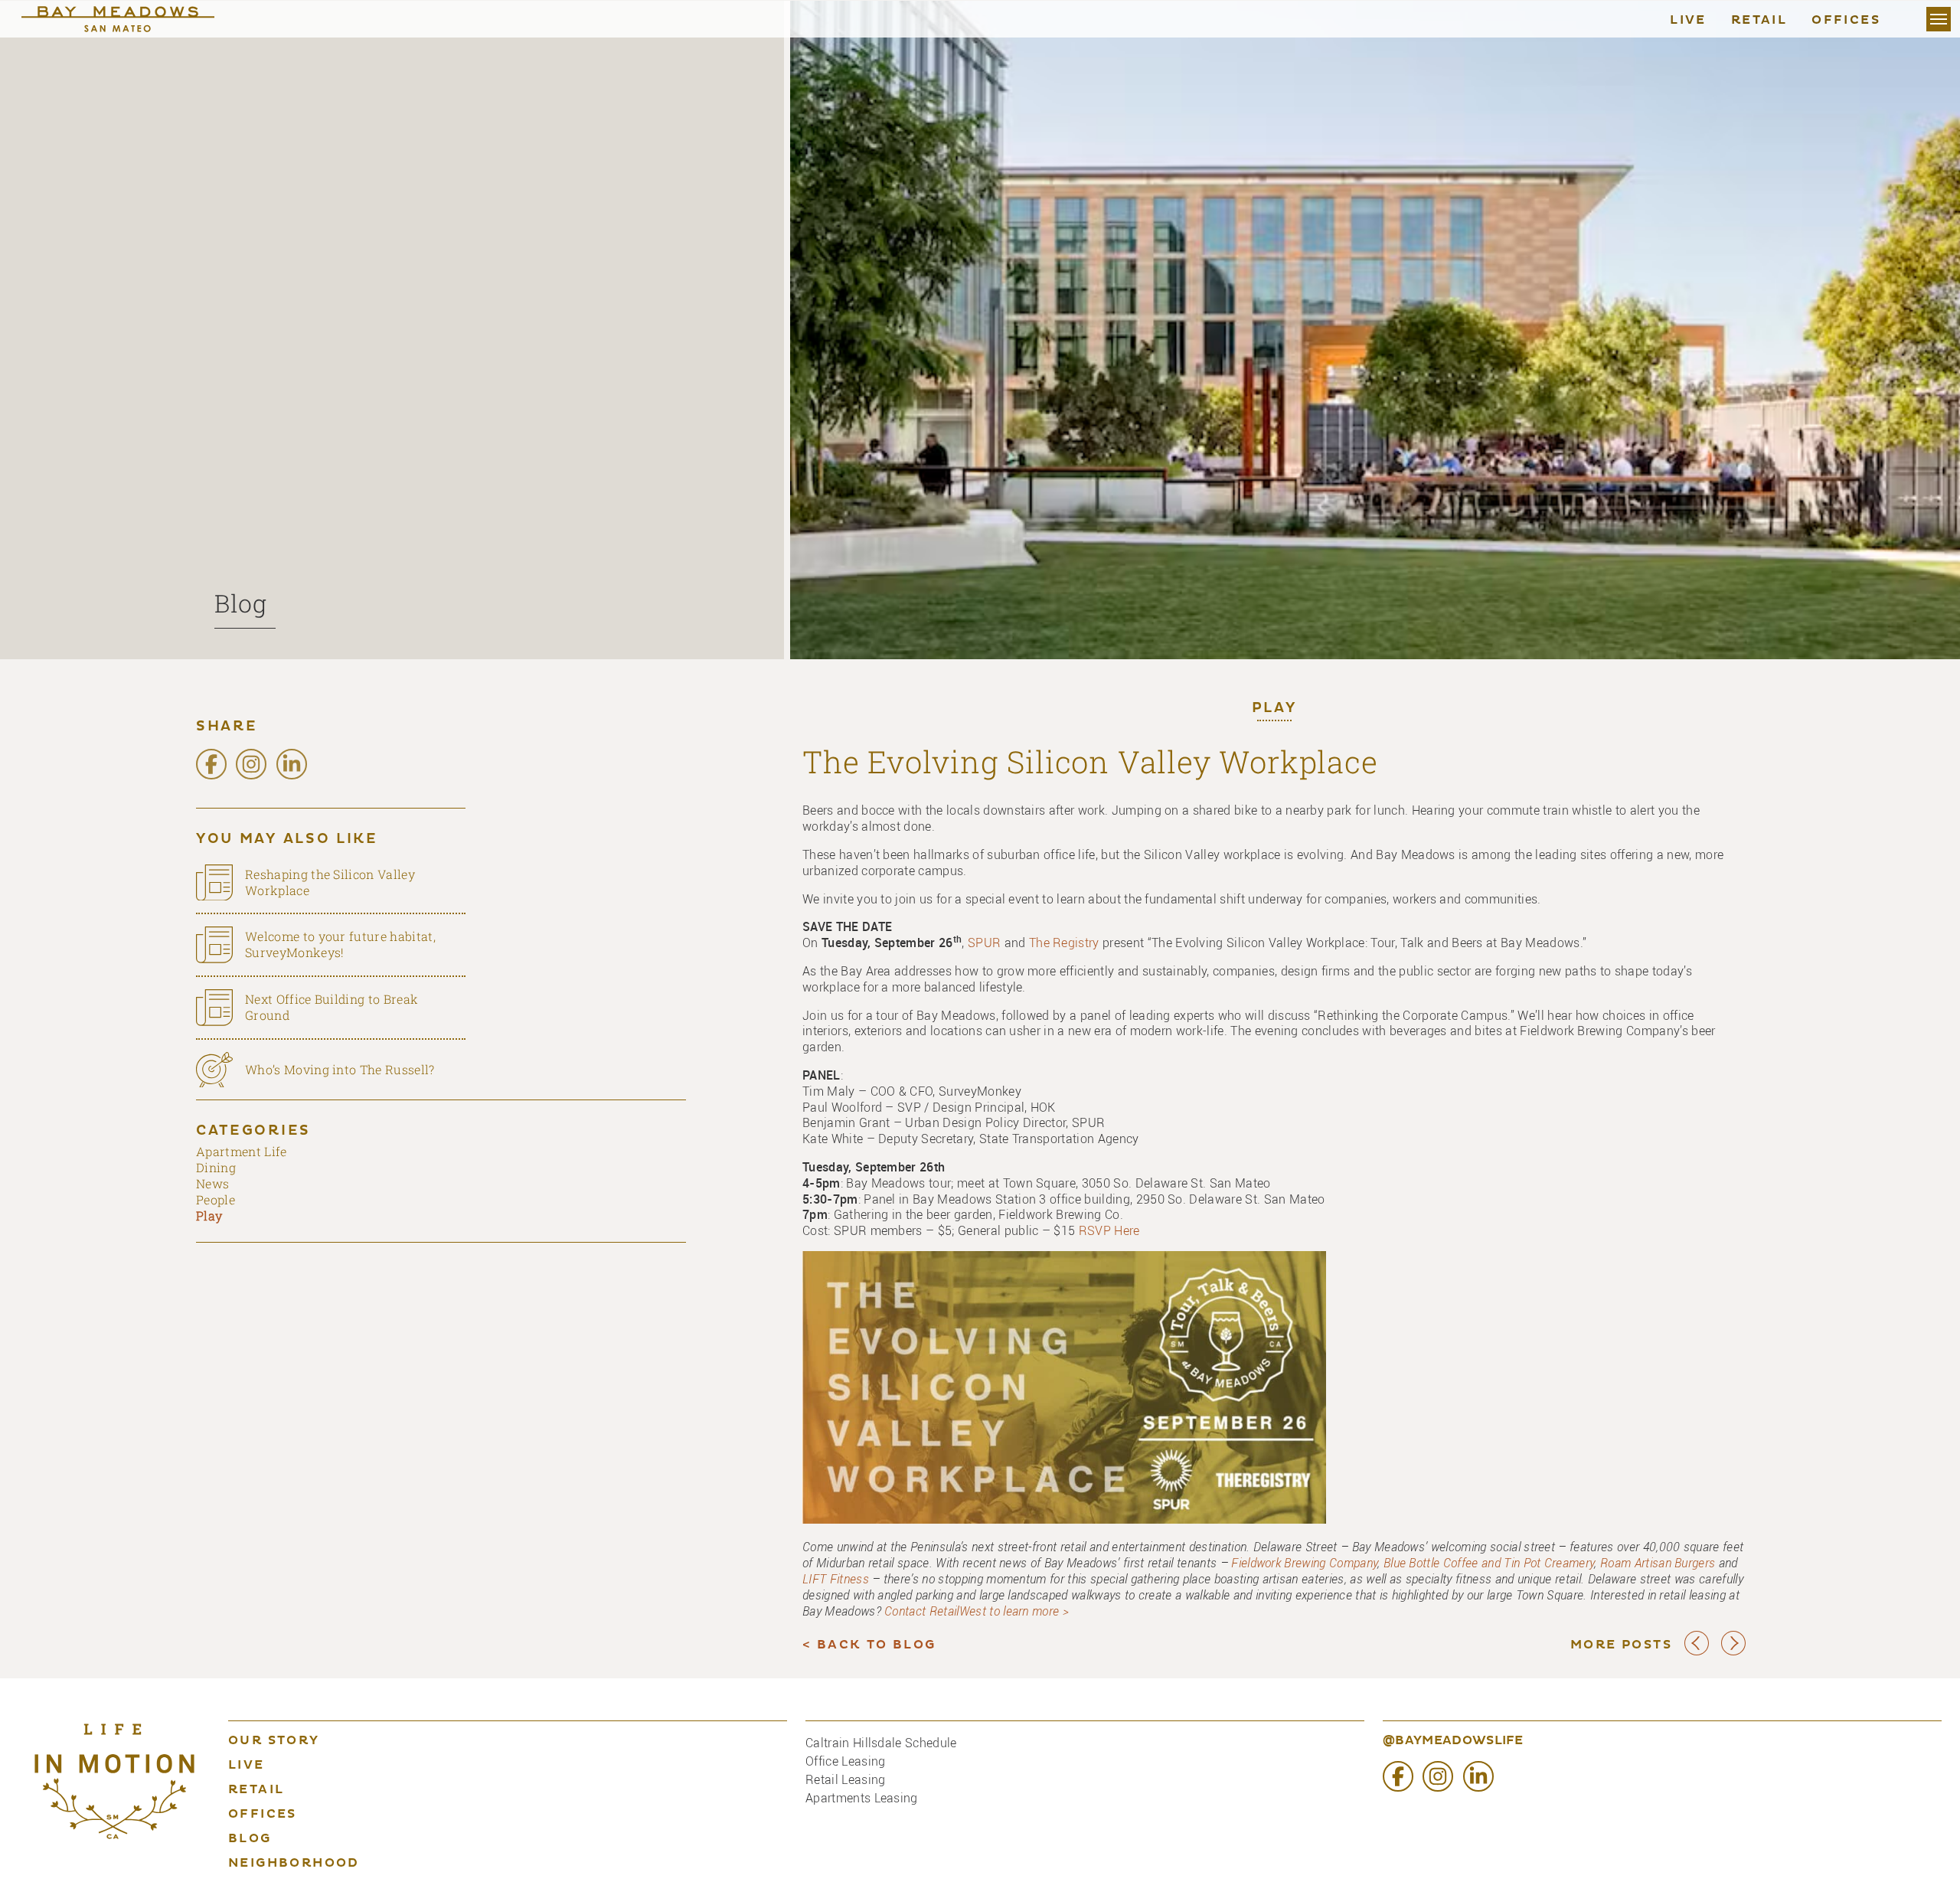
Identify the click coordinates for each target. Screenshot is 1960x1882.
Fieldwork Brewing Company (1304, 1563)
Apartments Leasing (862, 1798)
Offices (1846, 21)
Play (1274, 709)
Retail (1759, 21)
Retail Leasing (845, 1779)
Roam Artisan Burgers (1658, 1563)
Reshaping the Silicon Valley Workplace (330, 882)
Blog (241, 603)
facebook (211, 764)
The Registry (1064, 943)
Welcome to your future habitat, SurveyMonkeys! (340, 944)
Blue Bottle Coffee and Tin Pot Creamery (1489, 1563)
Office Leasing (845, 1761)
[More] (1939, 19)
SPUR (984, 943)
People (216, 1199)
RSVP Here (1109, 1230)
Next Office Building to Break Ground (332, 1007)
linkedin (292, 764)
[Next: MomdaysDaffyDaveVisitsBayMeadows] (1733, 1652)
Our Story (274, 1741)
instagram (251, 764)
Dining (216, 1167)
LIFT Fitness (836, 1579)
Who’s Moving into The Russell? (340, 1069)
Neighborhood (294, 1864)
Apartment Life (241, 1151)
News (212, 1183)
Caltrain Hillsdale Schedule (881, 1743)
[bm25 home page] (133, 19)
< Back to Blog (869, 1645)
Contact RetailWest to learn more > (977, 1611)
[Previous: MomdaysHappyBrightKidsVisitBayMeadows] (1697, 1652)
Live (1688, 21)
